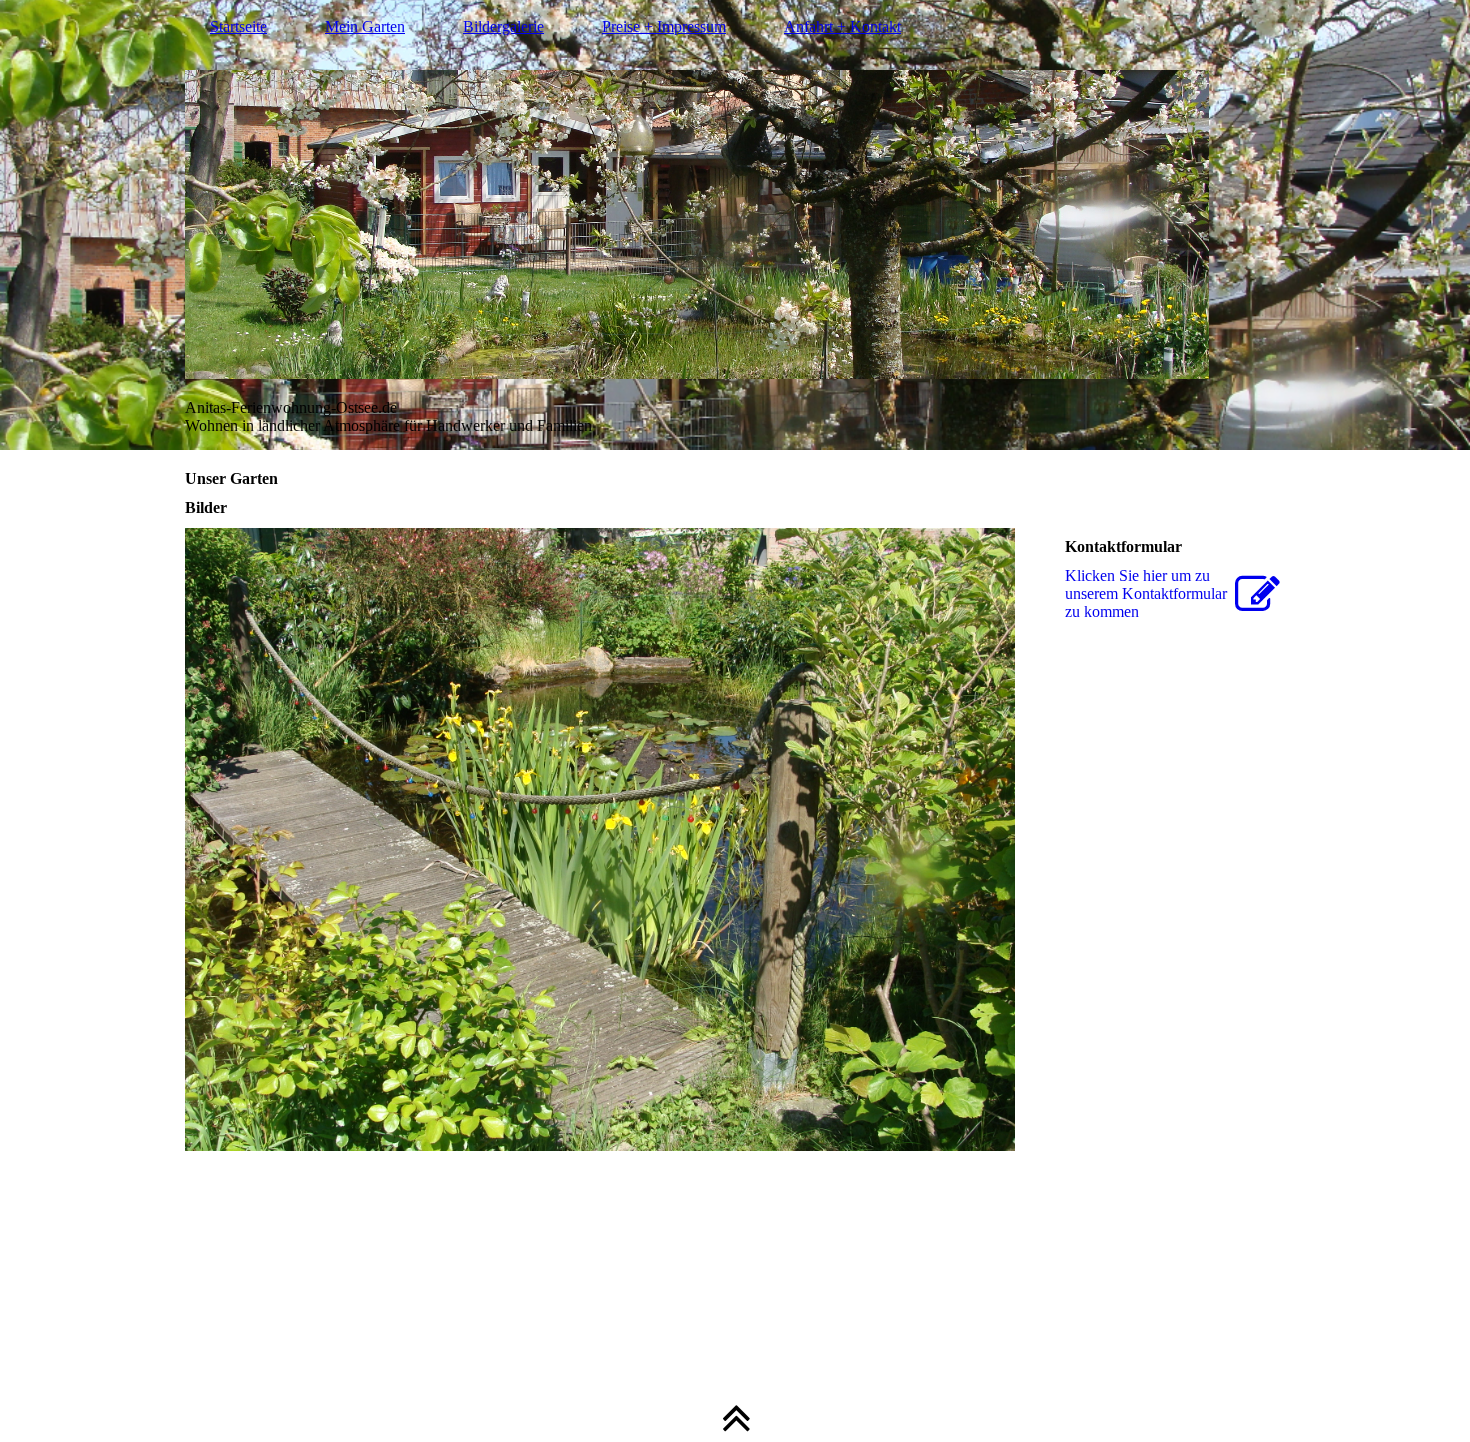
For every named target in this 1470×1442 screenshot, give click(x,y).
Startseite (238, 26)
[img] (735, 225)
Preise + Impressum (664, 26)
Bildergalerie (503, 26)
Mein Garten (365, 26)
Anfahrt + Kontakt (842, 26)
